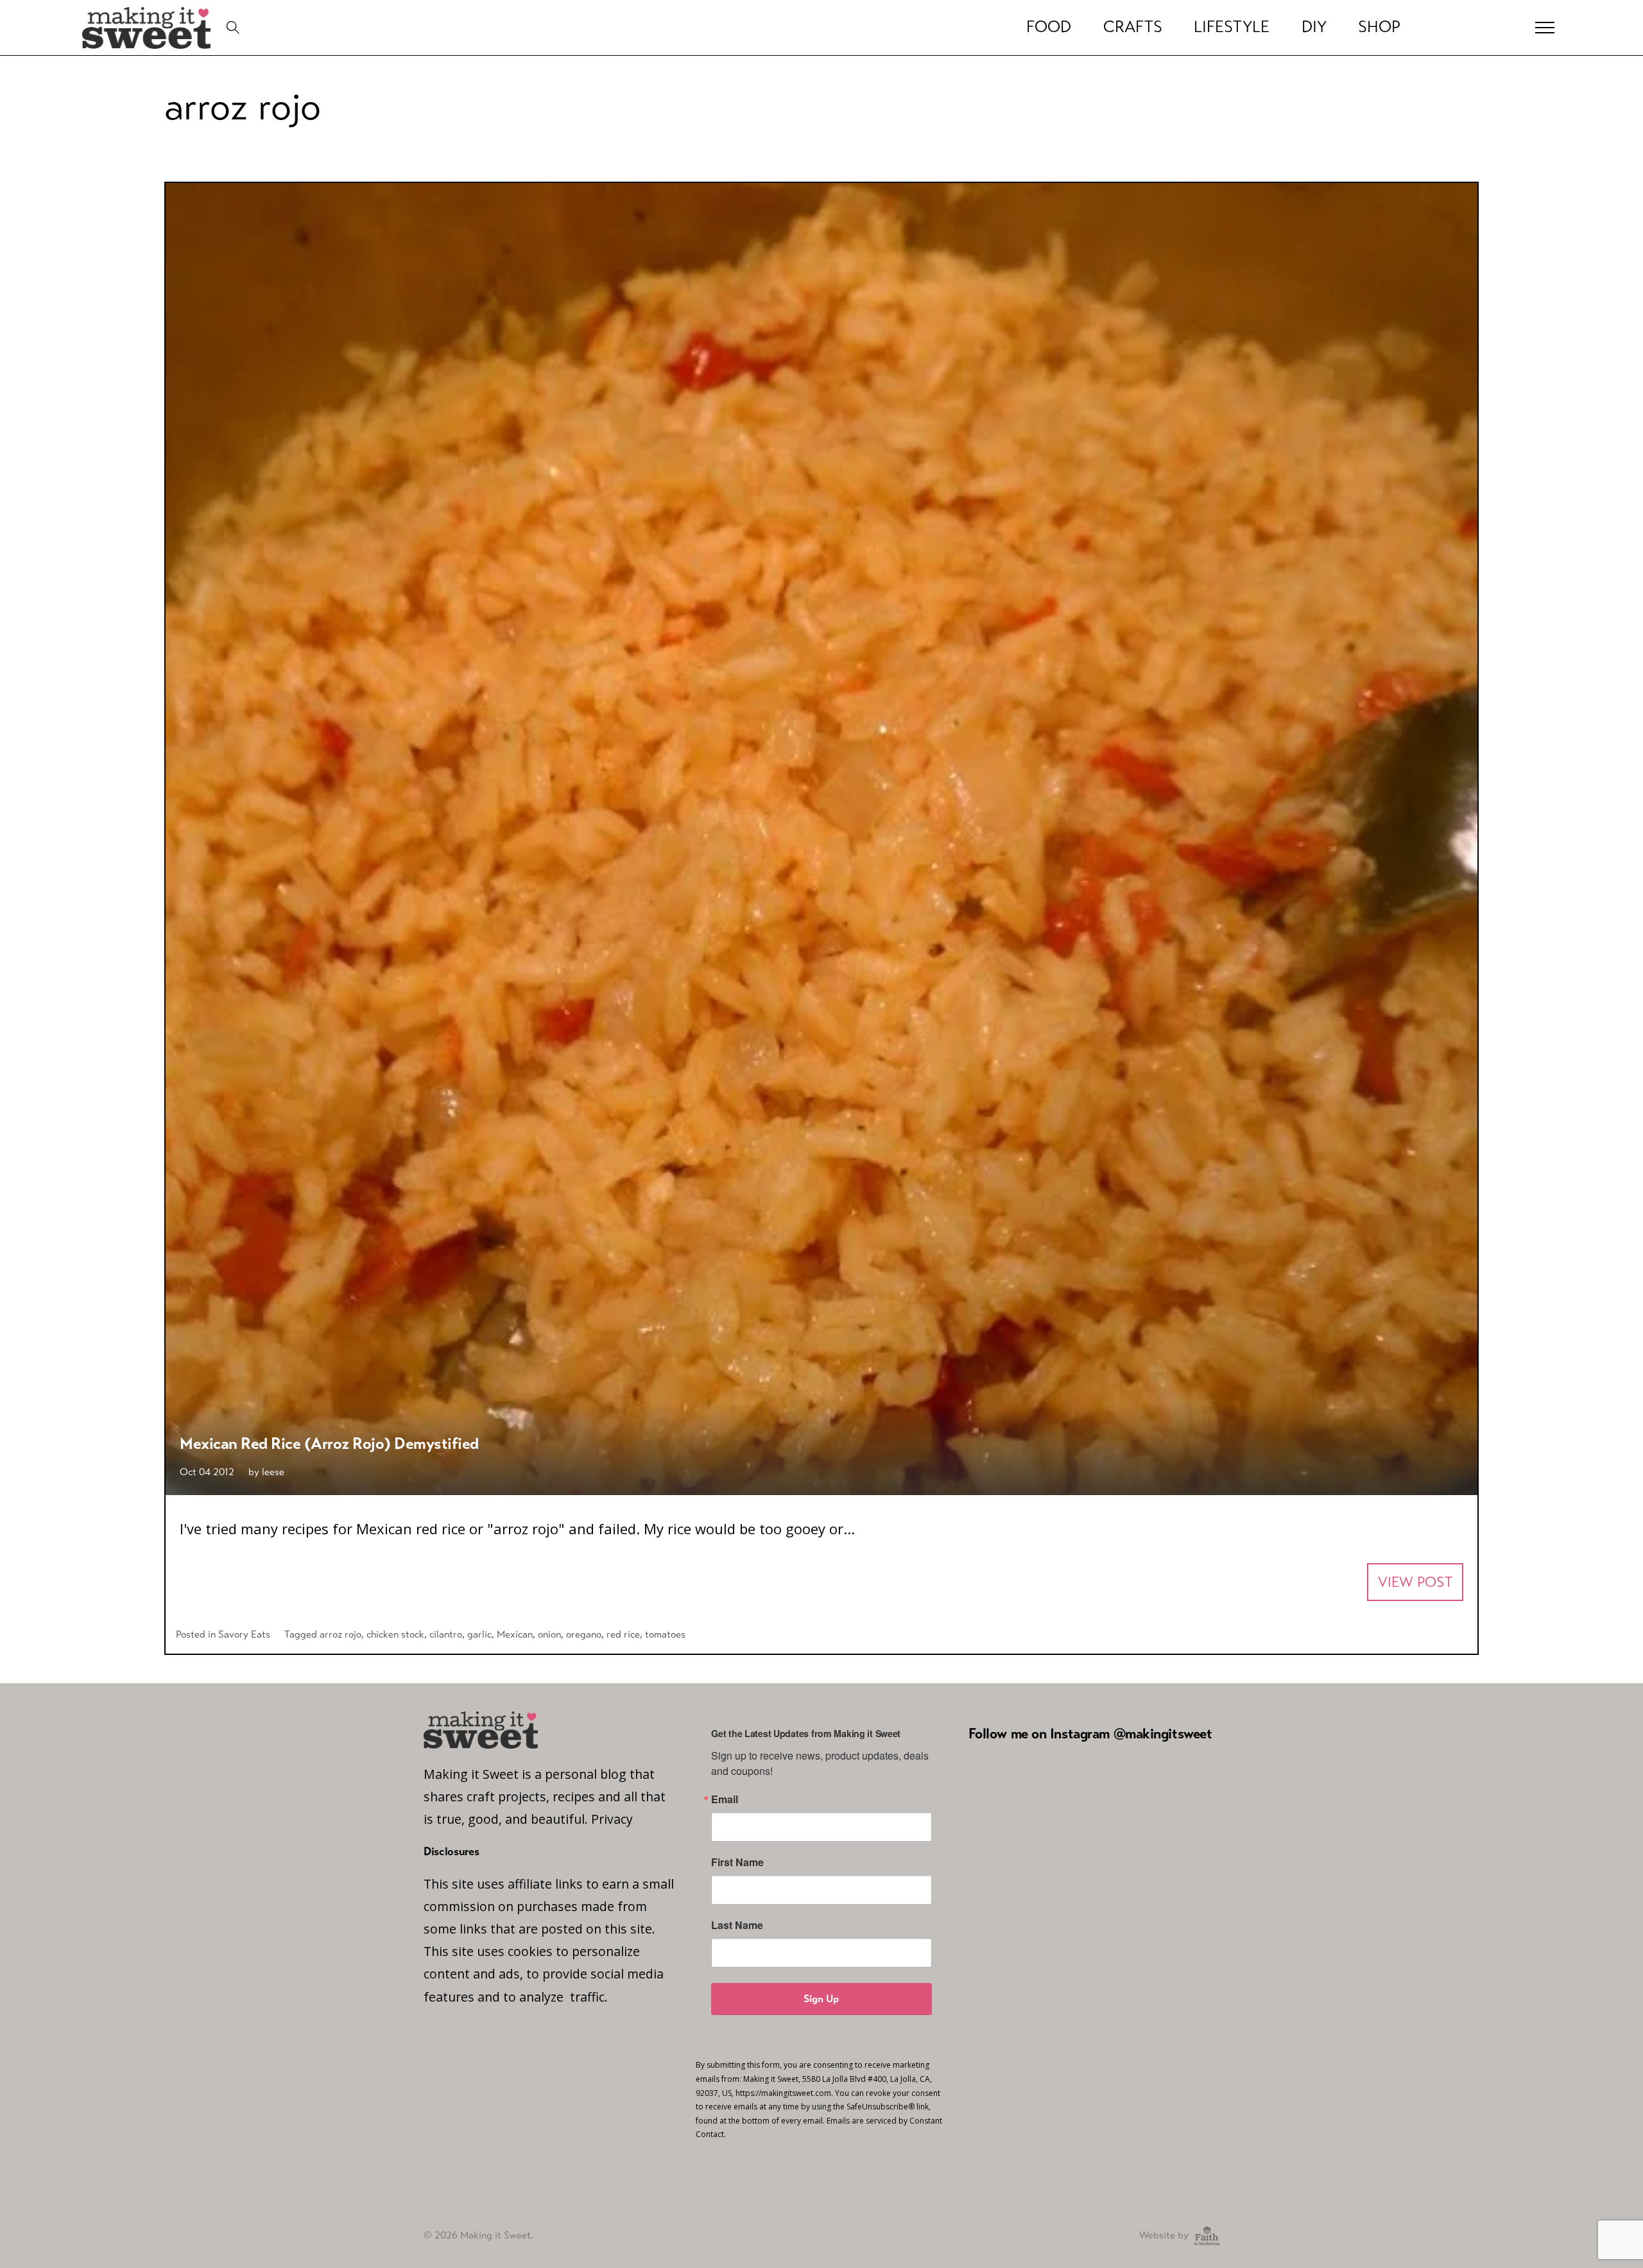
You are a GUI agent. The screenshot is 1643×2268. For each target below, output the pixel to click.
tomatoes (665, 1634)
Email (725, 1799)
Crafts (1133, 27)
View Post (1415, 1582)
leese (273, 1472)
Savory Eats (244, 1634)
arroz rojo (340, 1634)
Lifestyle (1232, 27)
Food (1049, 27)
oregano (584, 1634)
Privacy (612, 1819)
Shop (1379, 27)
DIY (1314, 27)
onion (549, 1634)
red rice (623, 1634)
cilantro (446, 1634)
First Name (737, 1862)
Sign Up (821, 1999)
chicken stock (395, 1634)
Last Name (737, 1925)
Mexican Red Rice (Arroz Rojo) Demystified (329, 1443)
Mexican (515, 1634)
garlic (479, 1634)
